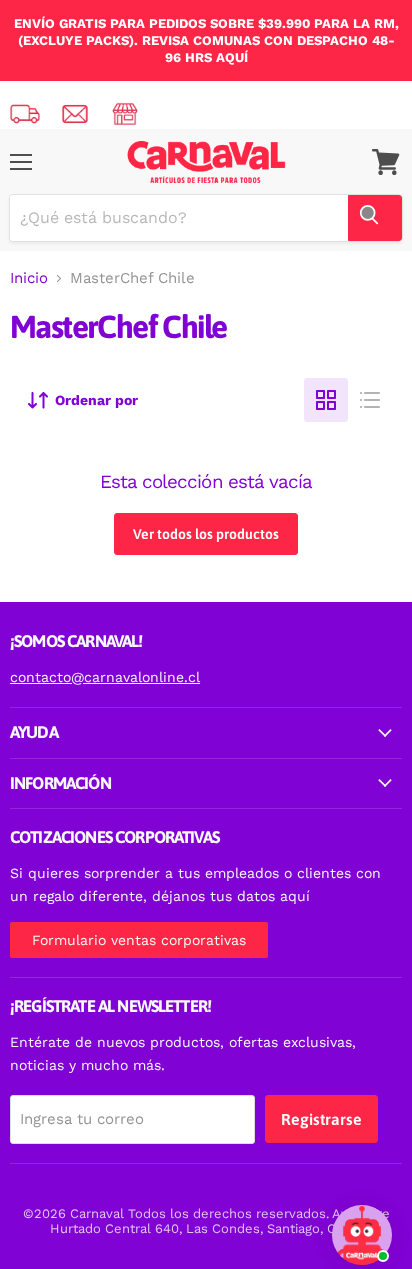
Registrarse (321, 1119)
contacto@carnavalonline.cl (105, 677)
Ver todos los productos (206, 534)
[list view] (370, 400)
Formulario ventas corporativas (139, 940)
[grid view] (326, 400)
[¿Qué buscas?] (375, 218)
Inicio (29, 278)
